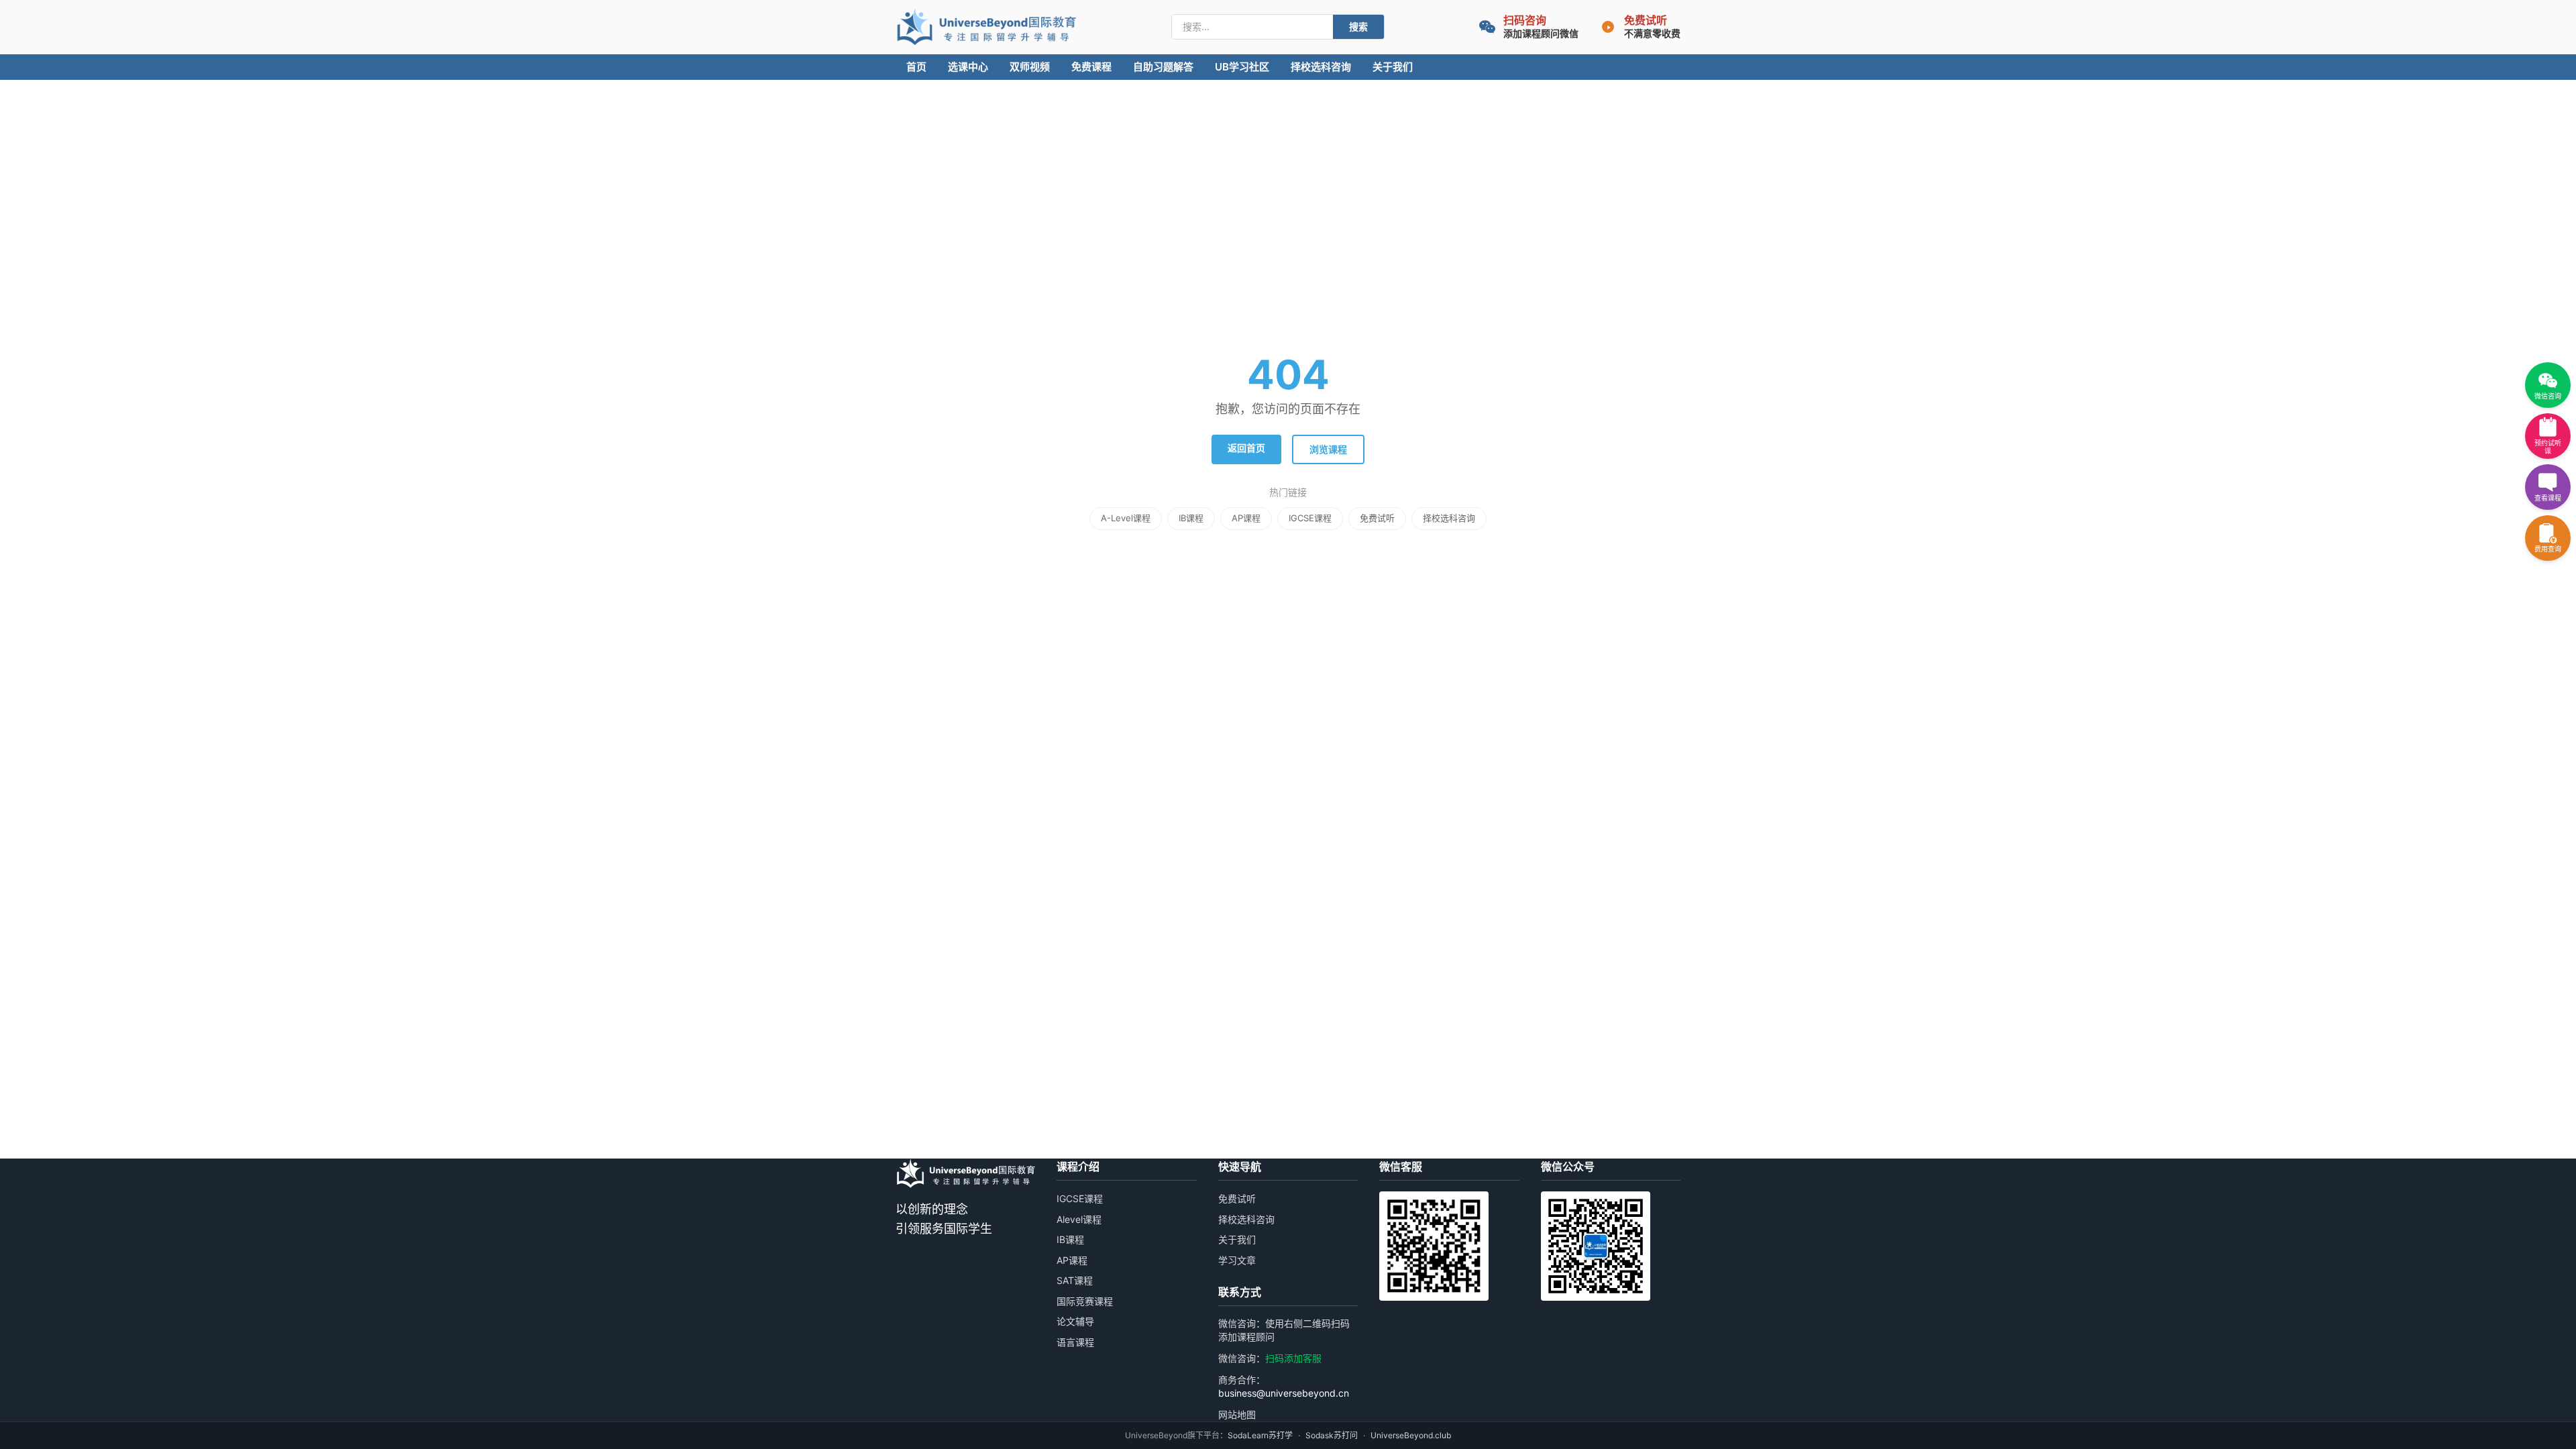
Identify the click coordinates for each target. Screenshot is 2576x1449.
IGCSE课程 (1310, 518)
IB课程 (1191, 518)
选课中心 (968, 67)
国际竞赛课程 (1085, 1301)
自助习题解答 (1163, 67)
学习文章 (1237, 1260)
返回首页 (1246, 448)
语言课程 (1075, 1342)
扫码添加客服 (1293, 1358)
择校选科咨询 (1321, 67)
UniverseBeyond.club (1411, 1435)
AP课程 (1246, 518)
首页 (916, 67)
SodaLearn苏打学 (1260, 1435)
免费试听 (1377, 518)
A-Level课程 (1126, 518)
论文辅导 (1075, 1321)
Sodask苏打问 (1332, 1435)
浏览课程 (1328, 449)
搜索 (1358, 26)
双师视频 (1030, 67)
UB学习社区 (1242, 67)
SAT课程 (1075, 1280)
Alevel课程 (1079, 1219)
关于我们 (1393, 67)
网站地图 (1237, 1414)
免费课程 (1091, 67)
